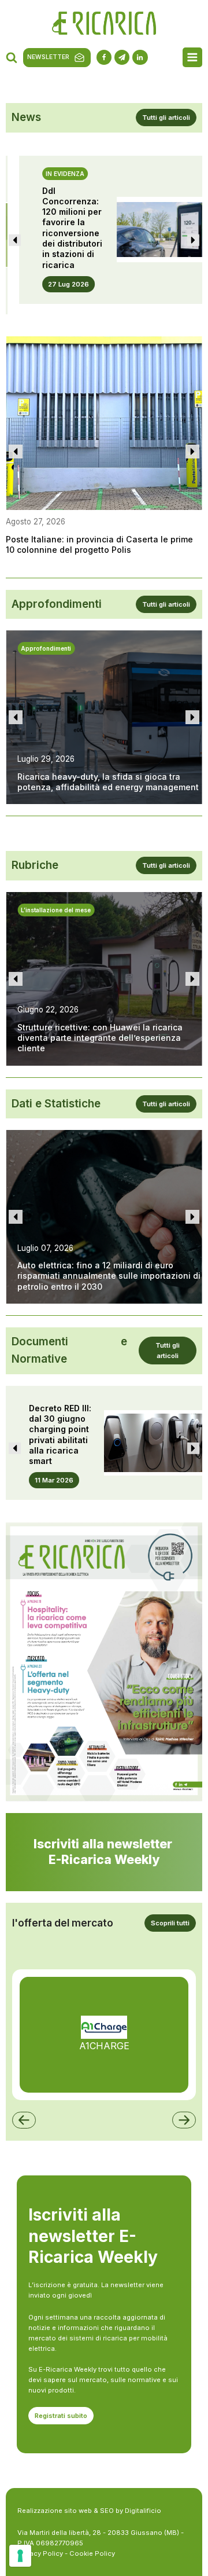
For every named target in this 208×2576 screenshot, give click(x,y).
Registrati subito (61, 2416)
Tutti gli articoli (166, 118)
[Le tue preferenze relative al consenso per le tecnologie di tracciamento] (20, 2556)
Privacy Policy (40, 2553)
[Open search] (12, 57)
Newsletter (48, 57)
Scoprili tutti (170, 1923)
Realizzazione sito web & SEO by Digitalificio (89, 2511)
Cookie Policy (92, 2553)
